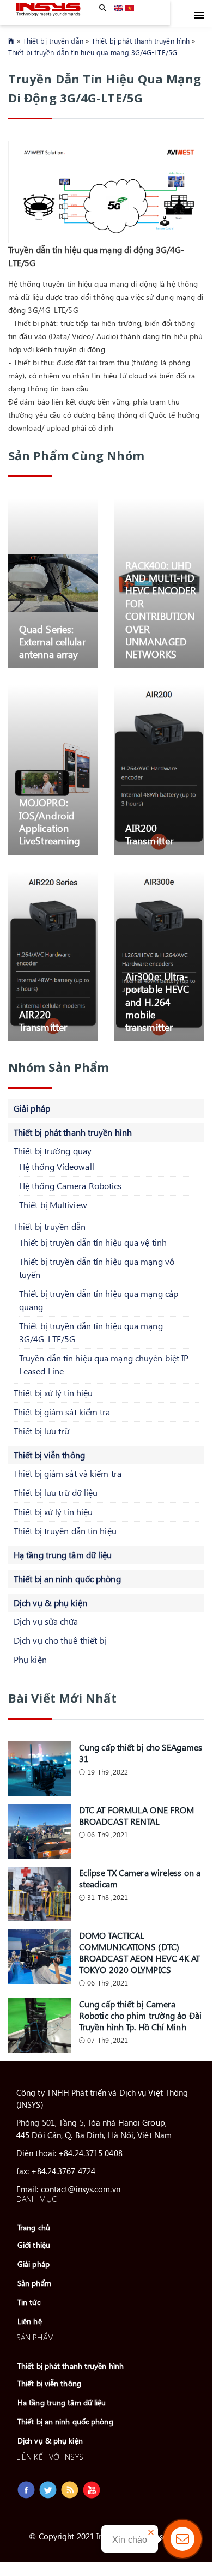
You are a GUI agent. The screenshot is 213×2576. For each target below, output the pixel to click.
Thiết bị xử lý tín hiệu (53, 1393)
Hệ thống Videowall (57, 1166)
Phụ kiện (30, 1659)
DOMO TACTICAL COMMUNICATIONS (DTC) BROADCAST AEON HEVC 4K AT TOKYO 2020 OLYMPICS (140, 1952)
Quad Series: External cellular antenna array (52, 642)
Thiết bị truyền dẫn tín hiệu (65, 1531)
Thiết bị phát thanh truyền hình (141, 41)
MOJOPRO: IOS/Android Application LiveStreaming (50, 822)
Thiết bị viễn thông (49, 1455)
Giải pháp (32, 1108)
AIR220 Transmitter (43, 1021)
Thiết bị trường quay (53, 1151)
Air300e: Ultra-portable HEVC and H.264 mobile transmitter (157, 1002)
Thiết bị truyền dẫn (53, 41)
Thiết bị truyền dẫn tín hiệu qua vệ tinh (93, 1242)
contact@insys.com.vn (81, 2189)
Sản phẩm (34, 2283)
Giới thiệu (34, 2245)
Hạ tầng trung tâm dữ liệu (63, 1555)
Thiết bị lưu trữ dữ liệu (56, 1492)
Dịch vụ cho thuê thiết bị (60, 1640)
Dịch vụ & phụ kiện (50, 1603)
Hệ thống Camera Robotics (70, 1186)
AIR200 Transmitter (149, 834)
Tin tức (29, 2302)
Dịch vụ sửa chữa (46, 1621)
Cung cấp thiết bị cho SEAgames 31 (141, 1753)
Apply (103, 8)
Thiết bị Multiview (53, 1205)
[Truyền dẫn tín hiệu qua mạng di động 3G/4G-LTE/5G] (130, 8)
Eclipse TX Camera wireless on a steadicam (140, 1878)
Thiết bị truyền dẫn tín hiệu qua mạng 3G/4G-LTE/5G (93, 52)
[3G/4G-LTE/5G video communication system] (119, 8)
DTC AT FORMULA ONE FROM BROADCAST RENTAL (136, 1815)
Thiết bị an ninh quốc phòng (67, 1579)
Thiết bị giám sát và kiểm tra (68, 1473)
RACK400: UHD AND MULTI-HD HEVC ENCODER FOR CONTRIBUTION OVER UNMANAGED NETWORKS (161, 610)
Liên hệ (30, 2321)
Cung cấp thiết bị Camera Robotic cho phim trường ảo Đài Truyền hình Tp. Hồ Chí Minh (140, 2015)
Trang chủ (34, 2227)
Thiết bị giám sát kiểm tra (62, 1412)
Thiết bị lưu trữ (42, 1431)
